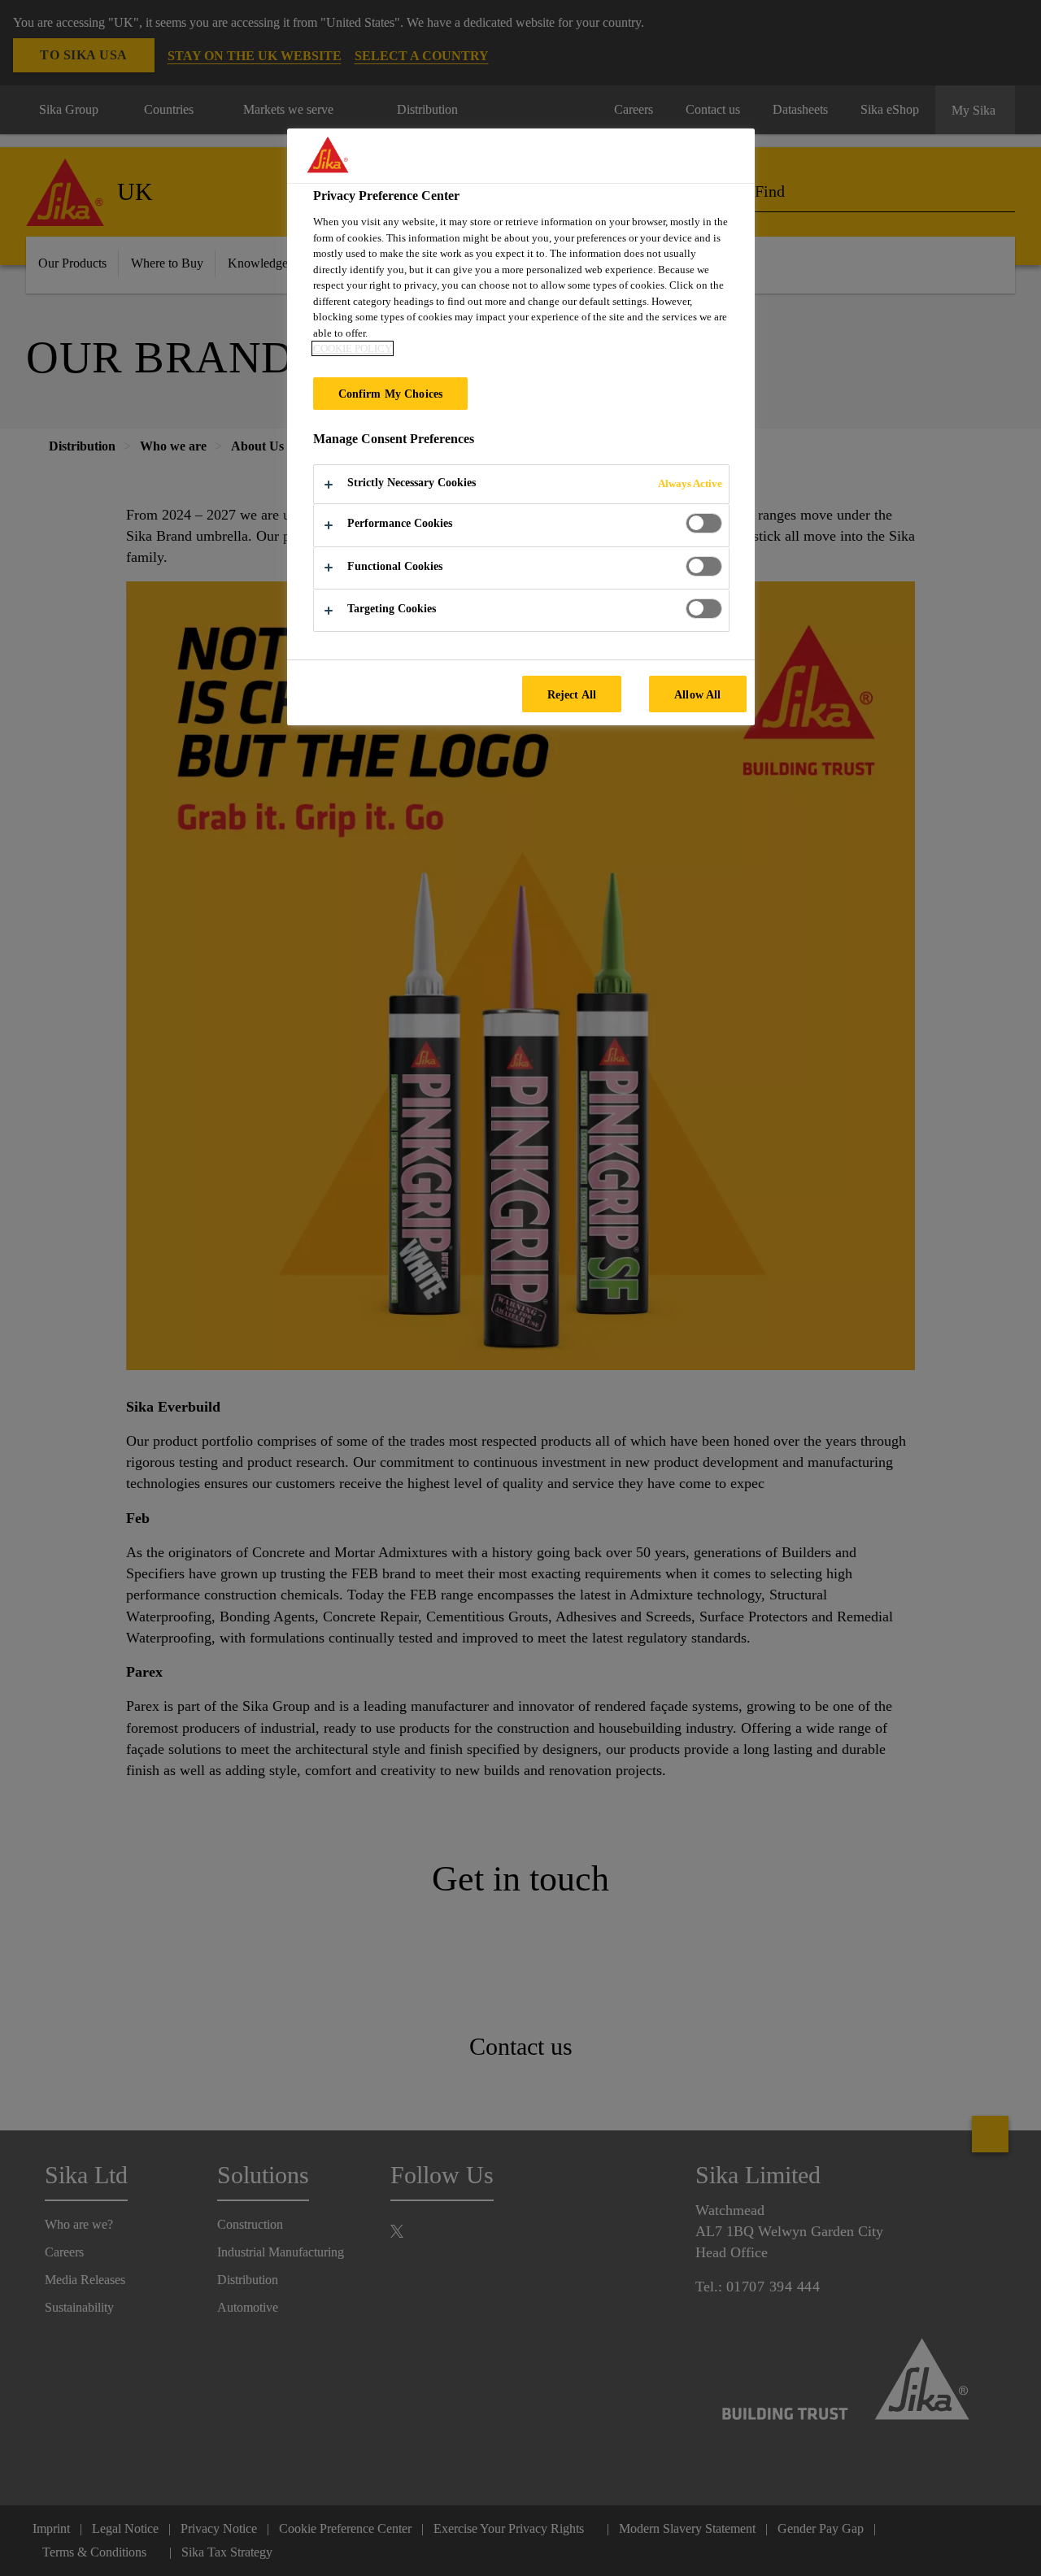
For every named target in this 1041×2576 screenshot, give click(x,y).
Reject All (572, 694)
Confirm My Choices (391, 394)
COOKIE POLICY (353, 348)
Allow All (697, 694)
